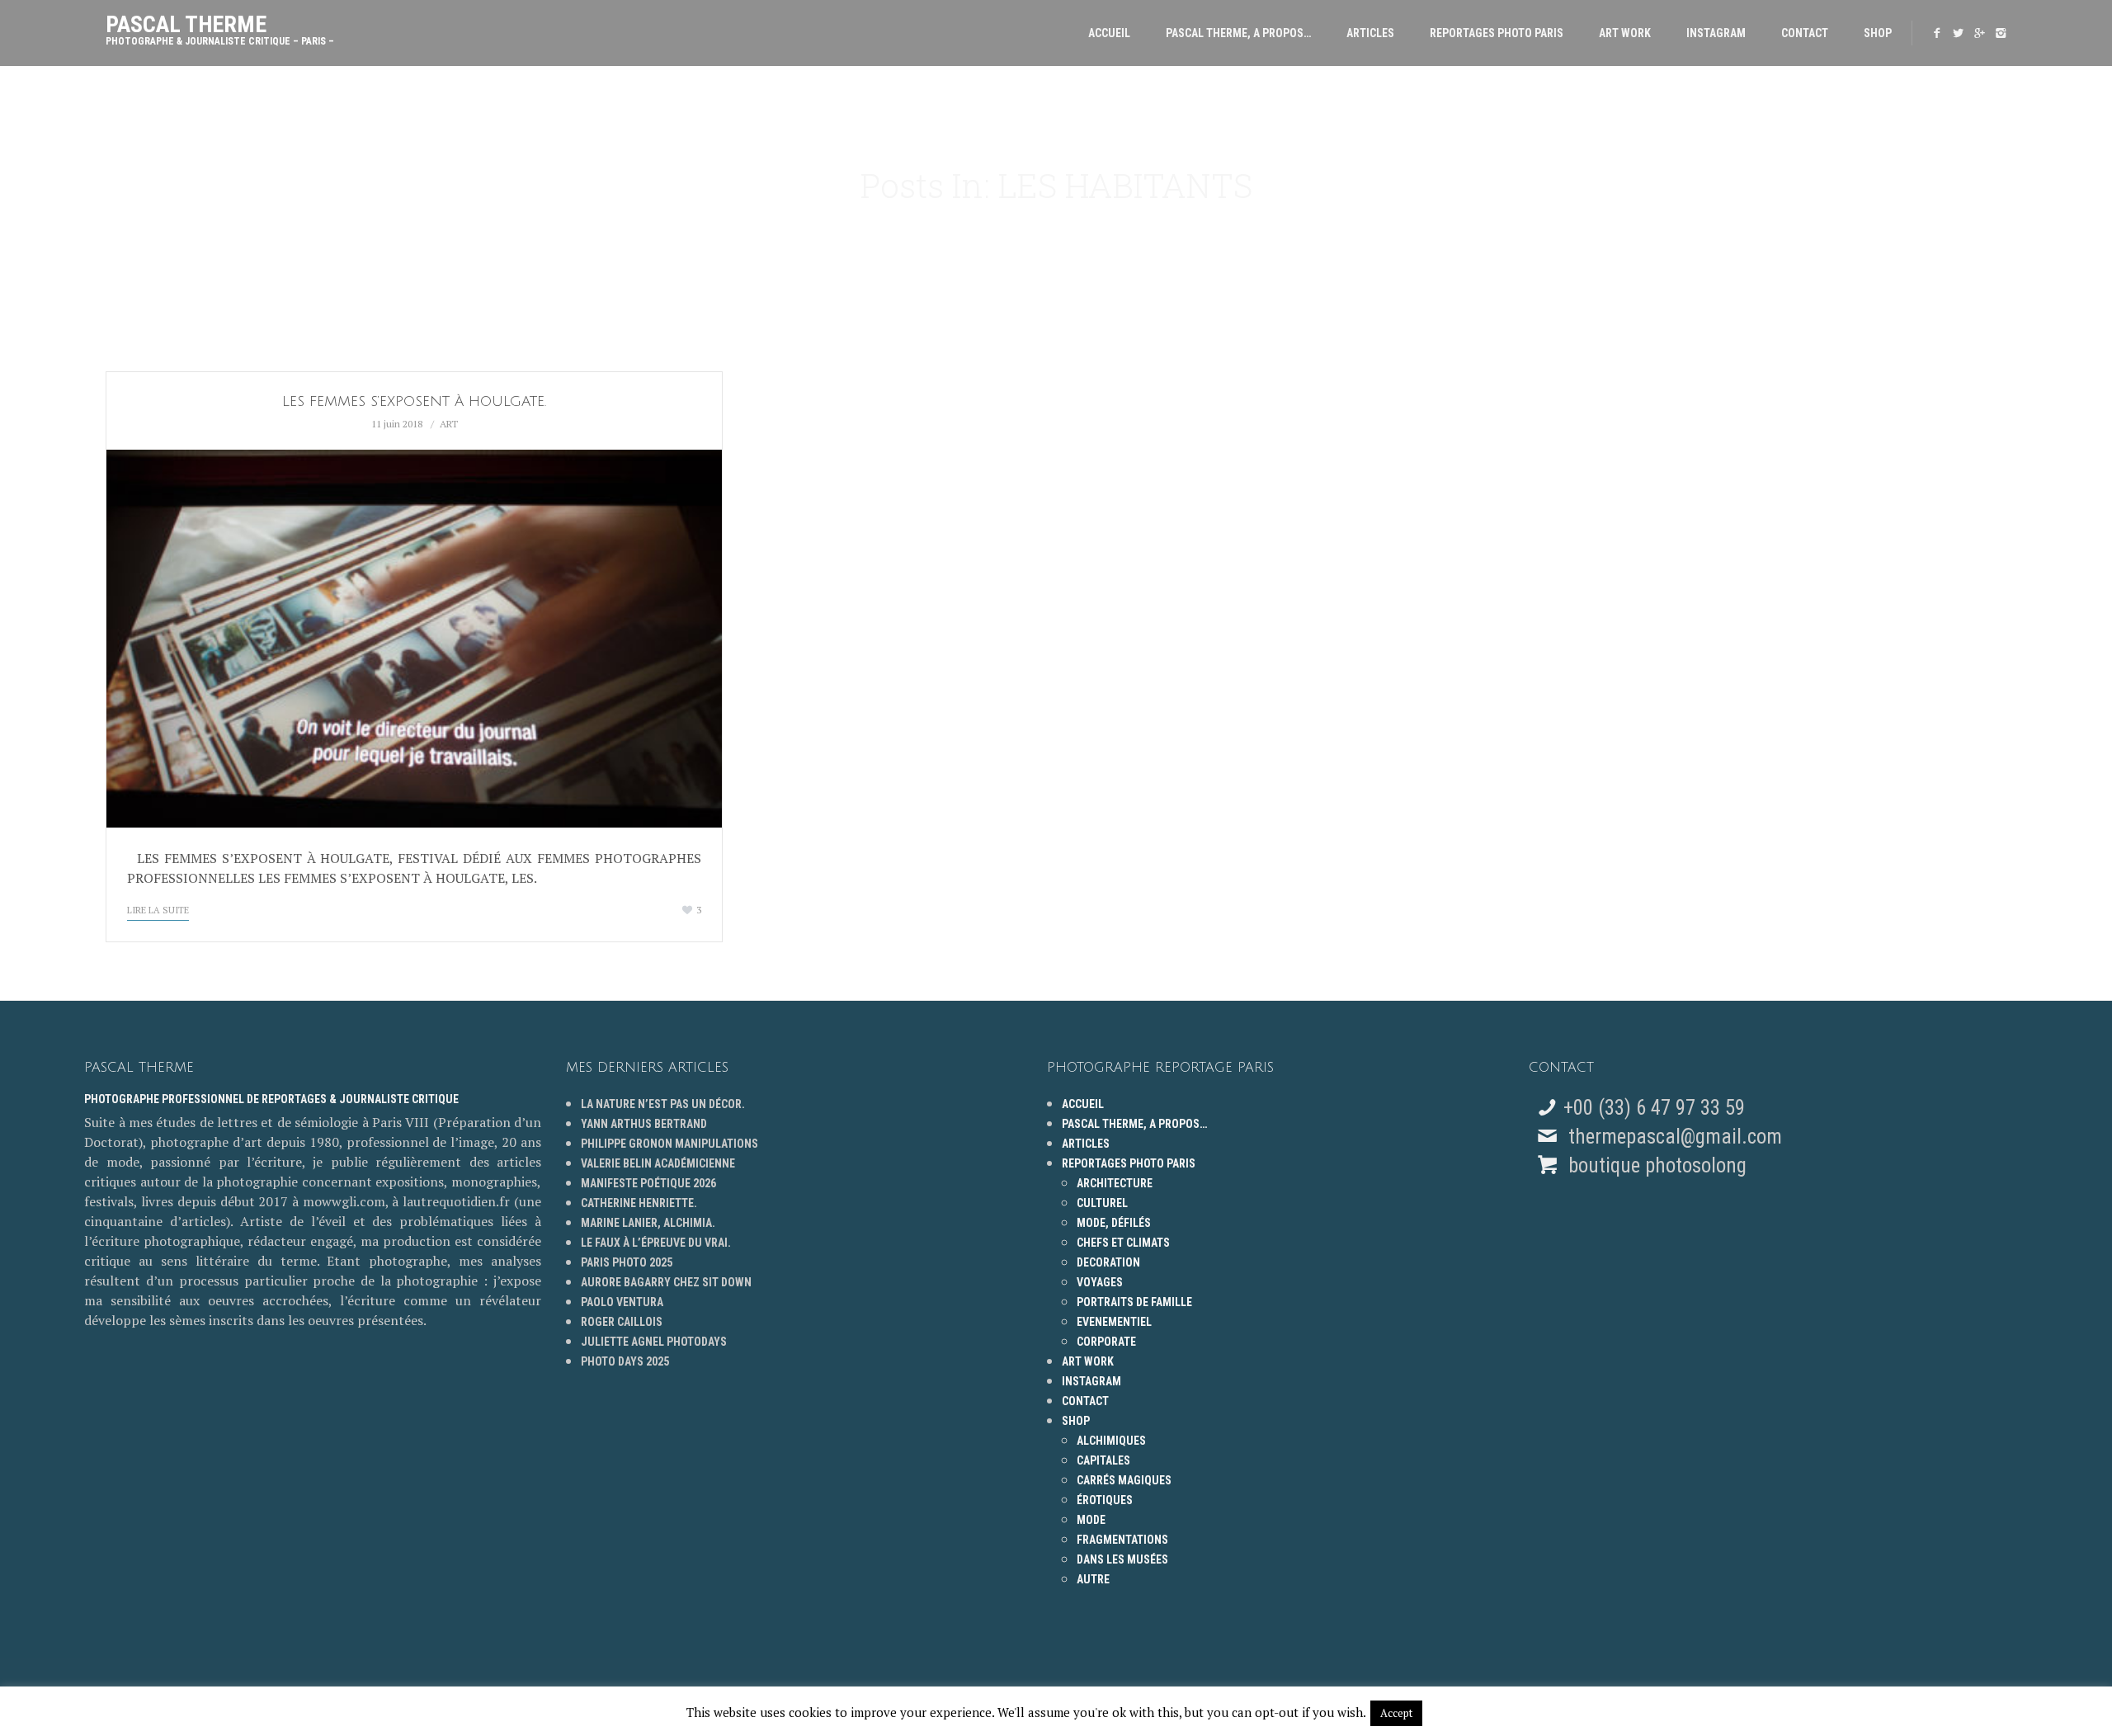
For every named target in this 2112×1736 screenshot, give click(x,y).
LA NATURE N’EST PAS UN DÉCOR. (663, 1104)
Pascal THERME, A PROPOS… (1238, 33)
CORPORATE (1106, 1342)
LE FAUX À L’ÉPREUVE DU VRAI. (656, 1243)
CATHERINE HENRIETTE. (639, 1203)
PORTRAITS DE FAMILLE (1134, 1302)
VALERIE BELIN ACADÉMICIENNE (658, 1163)
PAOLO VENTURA (622, 1302)
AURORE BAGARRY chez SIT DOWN (666, 1282)
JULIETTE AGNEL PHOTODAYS (654, 1342)
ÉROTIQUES (1105, 1500)
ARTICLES (1370, 33)
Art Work (1625, 33)
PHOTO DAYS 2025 (625, 1361)
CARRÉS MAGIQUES (1124, 1480)
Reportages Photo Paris (1497, 33)
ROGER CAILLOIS (622, 1322)
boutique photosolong (1655, 1165)
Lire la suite (158, 910)
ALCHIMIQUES (1111, 1441)
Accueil (1109, 33)
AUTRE (1093, 1579)
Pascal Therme (220, 26)
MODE (1091, 1520)
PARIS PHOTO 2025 (627, 1262)
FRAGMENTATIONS (1122, 1540)
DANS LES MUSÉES (1122, 1559)
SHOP (1878, 33)
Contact (1805, 33)
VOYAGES (1100, 1282)
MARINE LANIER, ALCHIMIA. (648, 1223)
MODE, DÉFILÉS (1114, 1223)
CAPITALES (1103, 1460)
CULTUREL (1102, 1203)
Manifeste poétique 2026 (648, 1183)
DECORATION (1108, 1262)
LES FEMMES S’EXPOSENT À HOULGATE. (414, 401)
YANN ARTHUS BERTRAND (644, 1124)
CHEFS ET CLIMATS (1123, 1243)
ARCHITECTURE (1115, 1183)
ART (449, 424)
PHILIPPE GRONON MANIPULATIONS (669, 1144)
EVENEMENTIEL (1114, 1322)
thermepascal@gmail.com (1675, 1137)
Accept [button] (1396, 1713)
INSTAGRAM (1716, 33)
